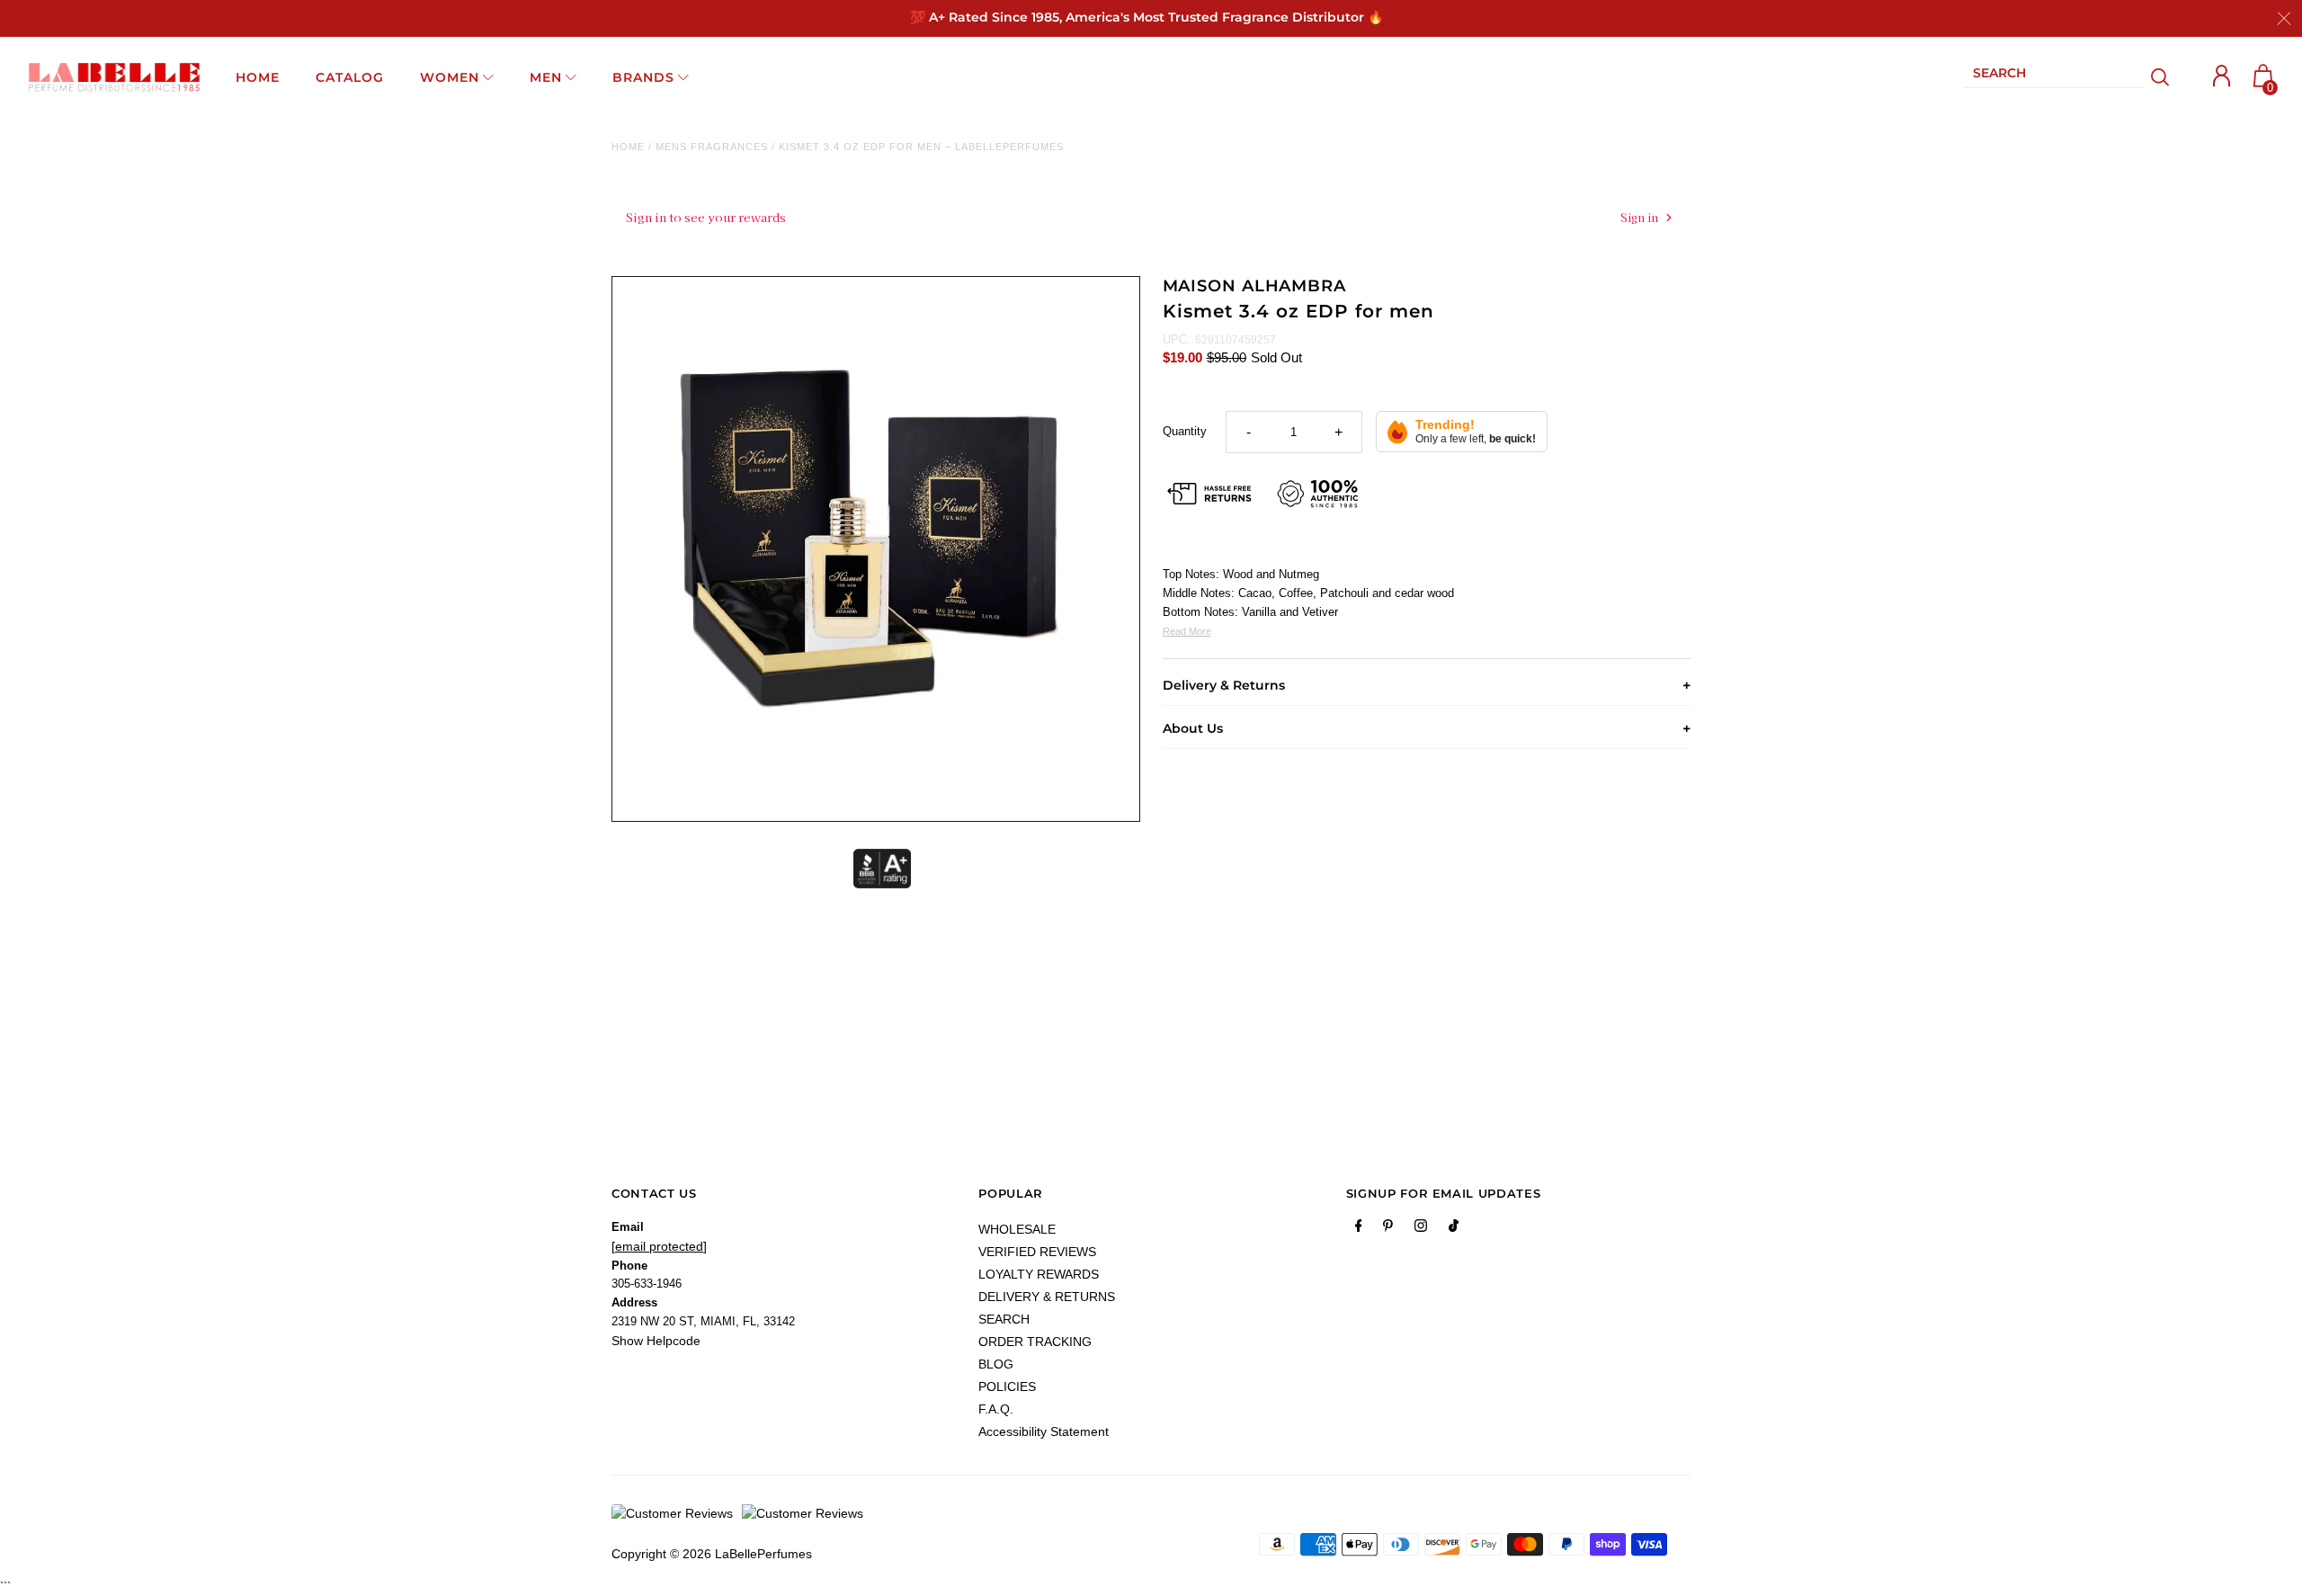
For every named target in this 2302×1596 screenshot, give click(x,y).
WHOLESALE (1017, 1229)
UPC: (1177, 339)
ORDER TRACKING (1035, 1342)
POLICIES (1007, 1386)
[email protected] (659, 1246)
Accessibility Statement (1044, 1431)
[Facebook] (1359, 1229)
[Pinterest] (1388, 1229)
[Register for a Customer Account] (2222, 76)
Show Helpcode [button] (656, 1341)
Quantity (1185, 431)
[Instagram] (1421, 1229)
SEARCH (1004, 1319)
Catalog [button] (350, 77)
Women (450, 77)
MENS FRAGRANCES (712, 147)
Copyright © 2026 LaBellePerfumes (712, 1554)
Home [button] (258, 77)
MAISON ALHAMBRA (1255, 286)
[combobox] (2054, 77)
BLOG (996, 1364)
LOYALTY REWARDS (1039, 1274)
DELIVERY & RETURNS (1047, 1297)
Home (628, 147)
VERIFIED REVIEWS (1037, 1252)
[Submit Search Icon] (2160, 77)
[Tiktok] (1454, 1229)
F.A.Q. (996, 1409)
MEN (546, 77)
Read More (1187, 631)
